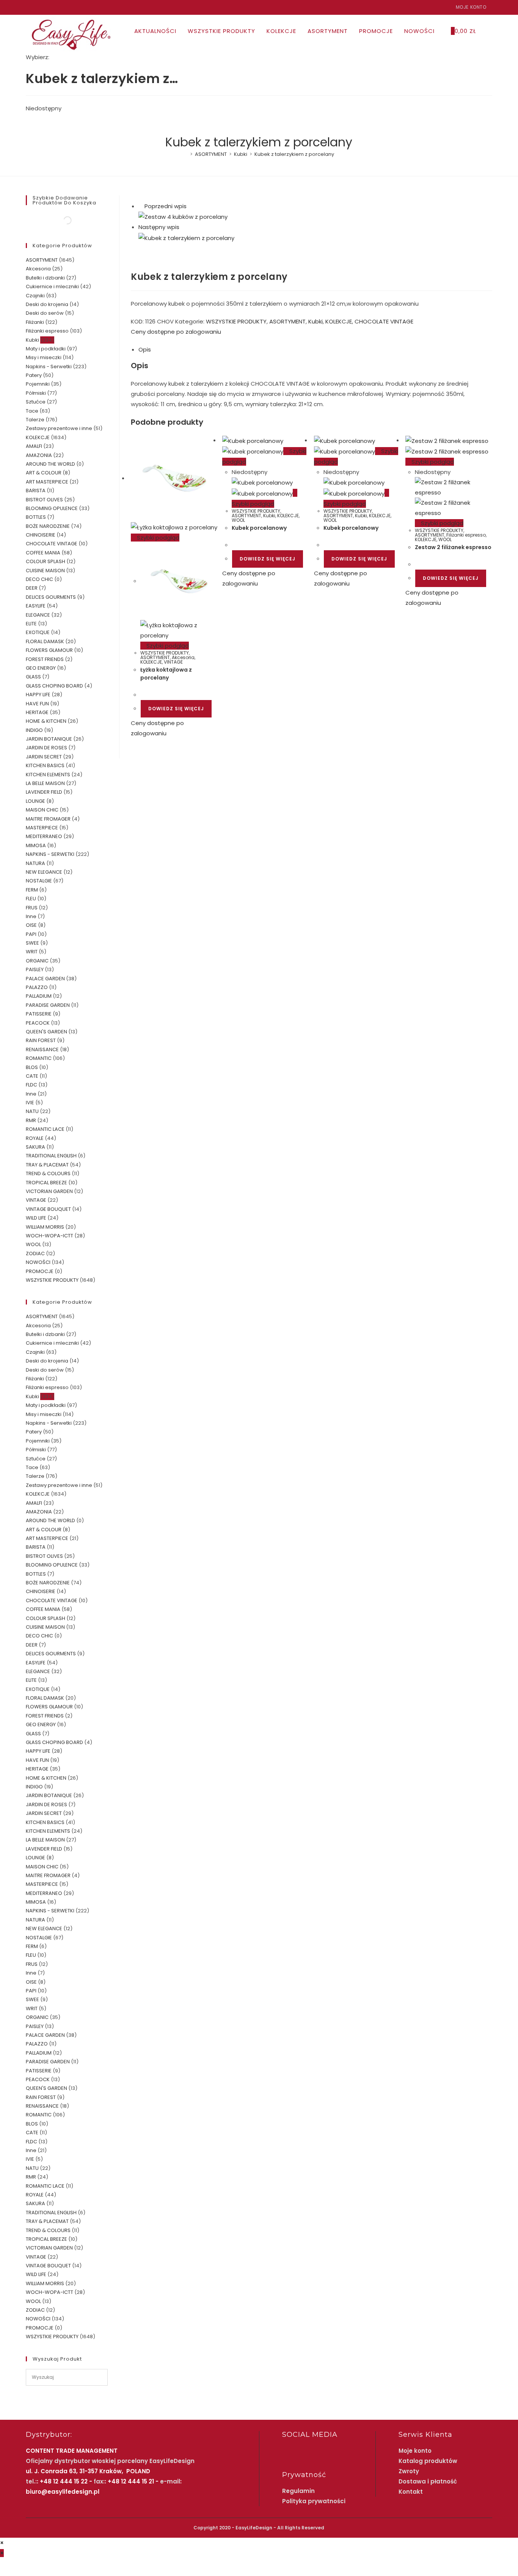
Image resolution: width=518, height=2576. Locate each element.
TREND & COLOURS (48, 1173)
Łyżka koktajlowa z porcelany (166, 674)
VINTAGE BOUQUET (48, 1209)
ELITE (31, 624)
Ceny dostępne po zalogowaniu (176, 332)
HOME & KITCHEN (46, 721)
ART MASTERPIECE (47, 482)
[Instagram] (37, 7)
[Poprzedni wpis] (141, 206)
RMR (31, 1120)
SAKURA (35, 1147)
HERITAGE (37, 712)
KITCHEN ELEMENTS (48, 775)
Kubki (316, 321)
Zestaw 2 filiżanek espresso (453, 547)
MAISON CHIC (42, 810)
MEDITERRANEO (44, 836)
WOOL (238, 520)
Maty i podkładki (46, 349)
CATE (32, 1076)
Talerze (35, 420)
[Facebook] (29, 7)
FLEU (31, 899)
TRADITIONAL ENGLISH (51, 1156)
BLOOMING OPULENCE (52, 508)
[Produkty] (183, 227)
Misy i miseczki (44, 357)
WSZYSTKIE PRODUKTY (236, 321)
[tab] (315, 349)
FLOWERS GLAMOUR (49, 650)
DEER (32, 588)
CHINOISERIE (41, 535)
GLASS (33, 677)
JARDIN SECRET (44, 757)
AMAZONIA (39, 455)
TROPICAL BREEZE (46, 1183)
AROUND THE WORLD (50, 464)
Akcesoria (183, 657)
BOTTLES (36, 517)
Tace (32, 411)
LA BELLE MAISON (45, 783)
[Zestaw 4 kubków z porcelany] (183, 216)
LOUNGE (35, 801)
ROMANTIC (39, 1058)
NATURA (35, 863)
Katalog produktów (428, 2461)
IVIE (30, 1103)
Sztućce (36, 402)
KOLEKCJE (339, 321)
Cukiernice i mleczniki (52, 286)
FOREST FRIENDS (45, 659)
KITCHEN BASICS (45, 765)
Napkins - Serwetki (49, 367)
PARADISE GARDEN (48, 1005)
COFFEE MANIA (43, 553)
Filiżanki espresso (466, 535)
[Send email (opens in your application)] (45, 7)
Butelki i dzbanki (45, 278)
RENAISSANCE (42, 1049)
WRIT (32, 952)
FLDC (31, 1085)
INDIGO (34, 730)
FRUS (32, 908)
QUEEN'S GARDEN (46, 1032)
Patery (34, 375)
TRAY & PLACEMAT (47, 1165)
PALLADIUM (39, 996)
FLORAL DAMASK (45, 641)
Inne (31, 916)
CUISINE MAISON (45, 571)
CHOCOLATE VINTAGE (384, 321)
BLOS (32, 1067)
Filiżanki (35, 322)
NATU (32, 1111)
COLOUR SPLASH (46, 561)
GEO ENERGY (41, 668)
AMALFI (34, 446)
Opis (145, 349)
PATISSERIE (39, 1014)
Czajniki (35, 296)
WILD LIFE (36, 1218)
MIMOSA (36, 845)
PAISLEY (35, 969)
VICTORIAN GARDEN (49, 1191)
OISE (31, 925)
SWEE (32, 943)
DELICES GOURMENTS (51, 597)
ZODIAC (35, 1253)
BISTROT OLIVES (44, 500)
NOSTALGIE (39, 881)
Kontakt (411, 2492)
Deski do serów (45, 313)
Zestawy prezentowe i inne (59, 428)
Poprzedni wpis (166, 206)
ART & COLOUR (44, 473)
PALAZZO (37, 987)
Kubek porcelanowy (259, 528)
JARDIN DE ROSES (46, 748)
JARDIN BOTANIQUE (49, 739)
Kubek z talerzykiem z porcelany (294, 154)
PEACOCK (38, 1023)
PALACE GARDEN (45, 979)
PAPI (31, 934)
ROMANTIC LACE (45, 1129)
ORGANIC (37, 961)
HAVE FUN (37, 704)
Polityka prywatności (314, 2501)
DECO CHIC (39, 579)
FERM (32, 890)
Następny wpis (159, 227)
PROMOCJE (40, 1271)
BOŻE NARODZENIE (48, 526)
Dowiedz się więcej (176, 709)
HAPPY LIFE (38, 695)
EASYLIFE (36, 606)
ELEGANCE (38, 615)
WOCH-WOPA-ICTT (49, 1236)
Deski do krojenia (47, 304)
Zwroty (409, 2471)
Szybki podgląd (157, 538)
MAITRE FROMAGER (48, 819)
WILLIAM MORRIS (45, 1227)
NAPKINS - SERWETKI (50, 854)
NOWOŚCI (38, 1262)
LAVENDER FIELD (44, 792)
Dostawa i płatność (428, 2481)
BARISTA (36, 491)
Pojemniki (38, 384)
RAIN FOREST (41, 1040)
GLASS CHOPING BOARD (54, 686)
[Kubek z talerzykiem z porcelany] (186, 237)
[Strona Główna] (186, 154)
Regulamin (298, 2491)
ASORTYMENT (287, 321)
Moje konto (471, 7)
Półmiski (36, 393)
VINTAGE (173, 662)
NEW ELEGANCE (44, 872)
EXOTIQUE (38, 632)
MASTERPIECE (42, 828)
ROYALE (35, 1138)
